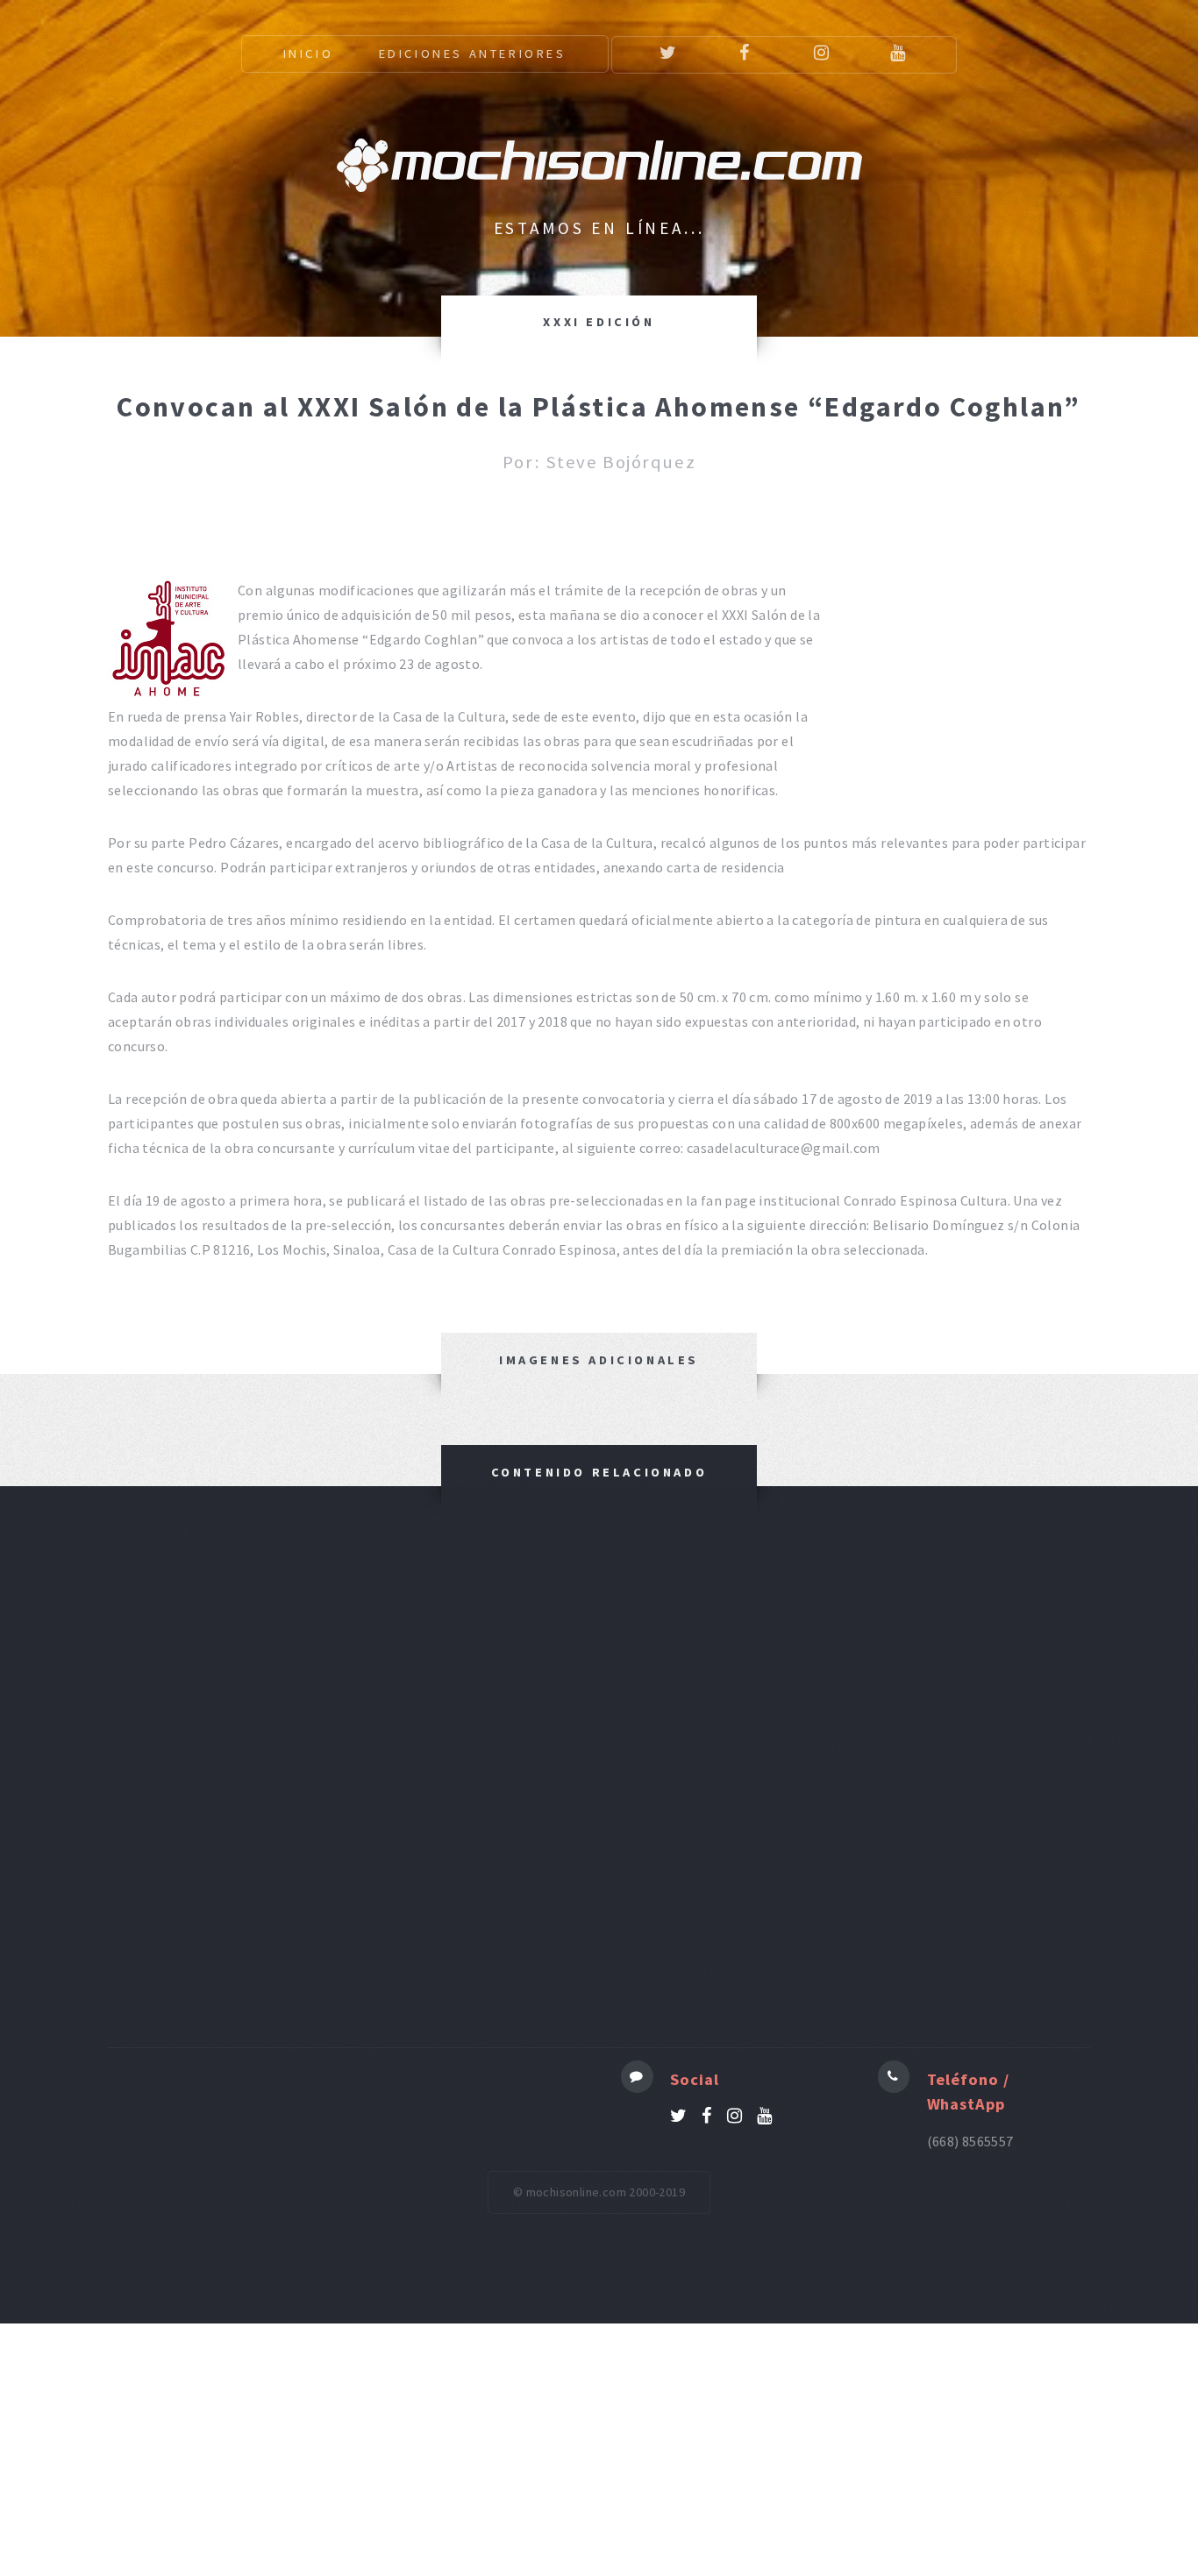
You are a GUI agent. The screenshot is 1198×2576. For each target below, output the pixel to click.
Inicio (309, 53)
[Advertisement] (599, 1788)
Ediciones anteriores (473, 53)
